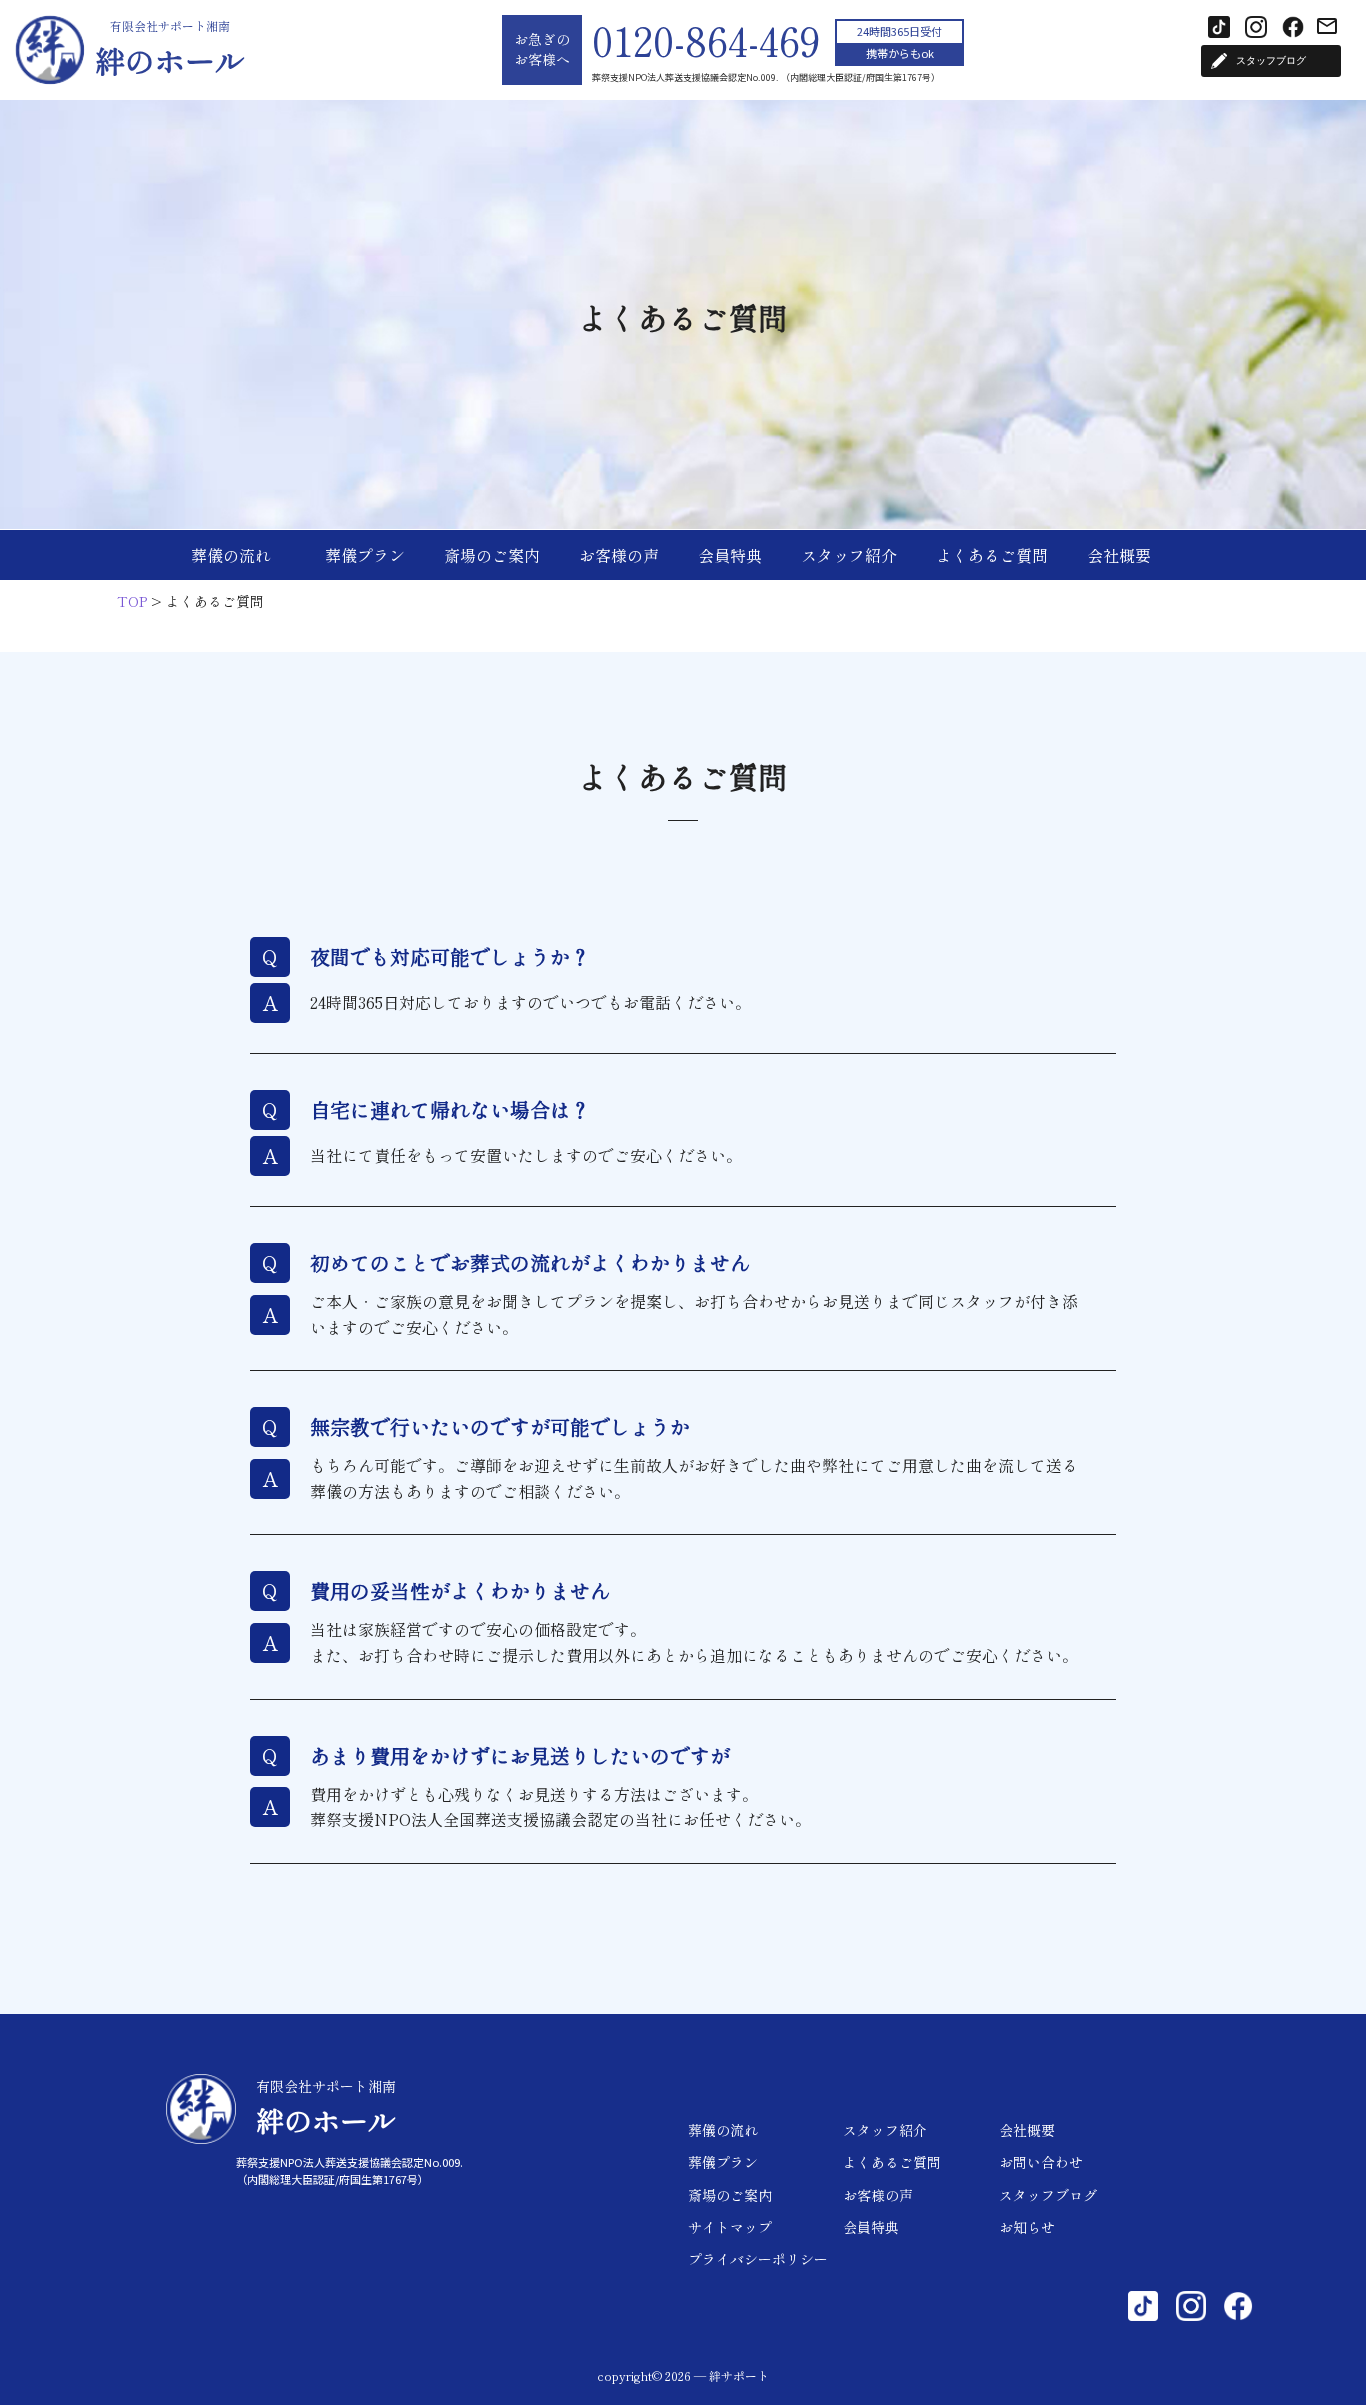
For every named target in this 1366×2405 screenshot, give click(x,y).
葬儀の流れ (231, 555)
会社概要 (1119, 555)
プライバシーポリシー (758, 2259)
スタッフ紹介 (849, 555)
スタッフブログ (1048, 2195)
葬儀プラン (365, 555)
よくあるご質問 (992, 555)
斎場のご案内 (492, 555)
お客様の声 (619, 555)
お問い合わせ (1041, 2162)
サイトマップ (730, 2227)
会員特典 (730, 555)
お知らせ (1027, 2227)
